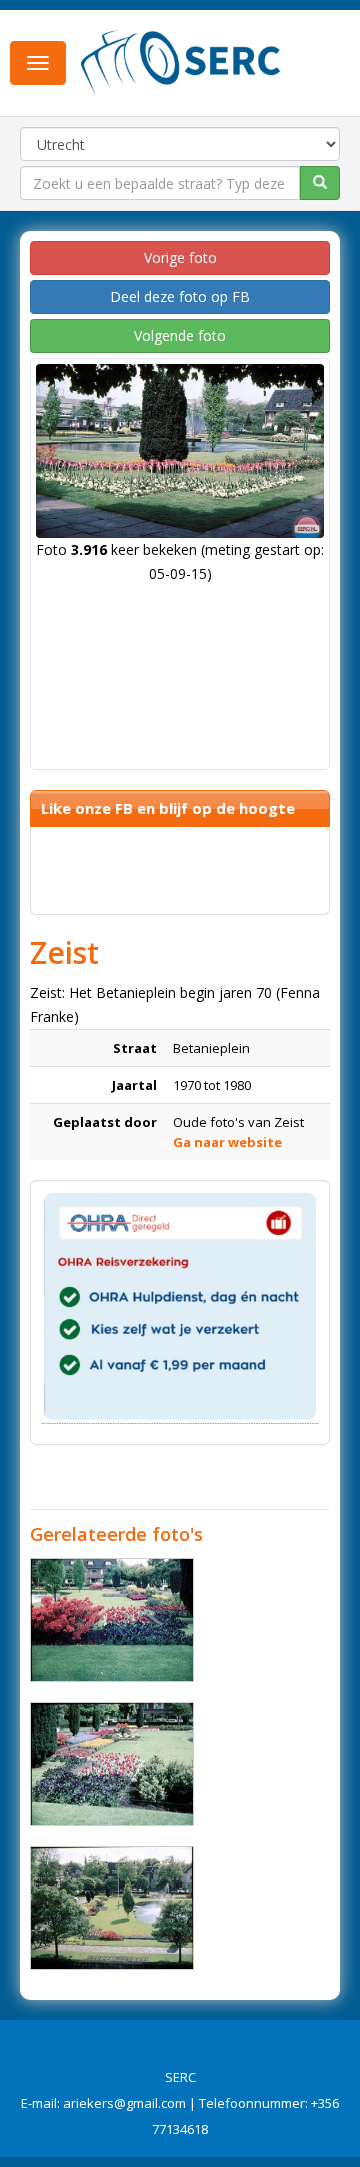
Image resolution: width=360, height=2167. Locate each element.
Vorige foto (180, 257)
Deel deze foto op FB (180, 296)
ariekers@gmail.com (124, 2103)
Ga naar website (227, 1142)
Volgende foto (180, 335)
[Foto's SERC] (181, 61)
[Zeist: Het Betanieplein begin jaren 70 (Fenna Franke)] (112, 1620)
